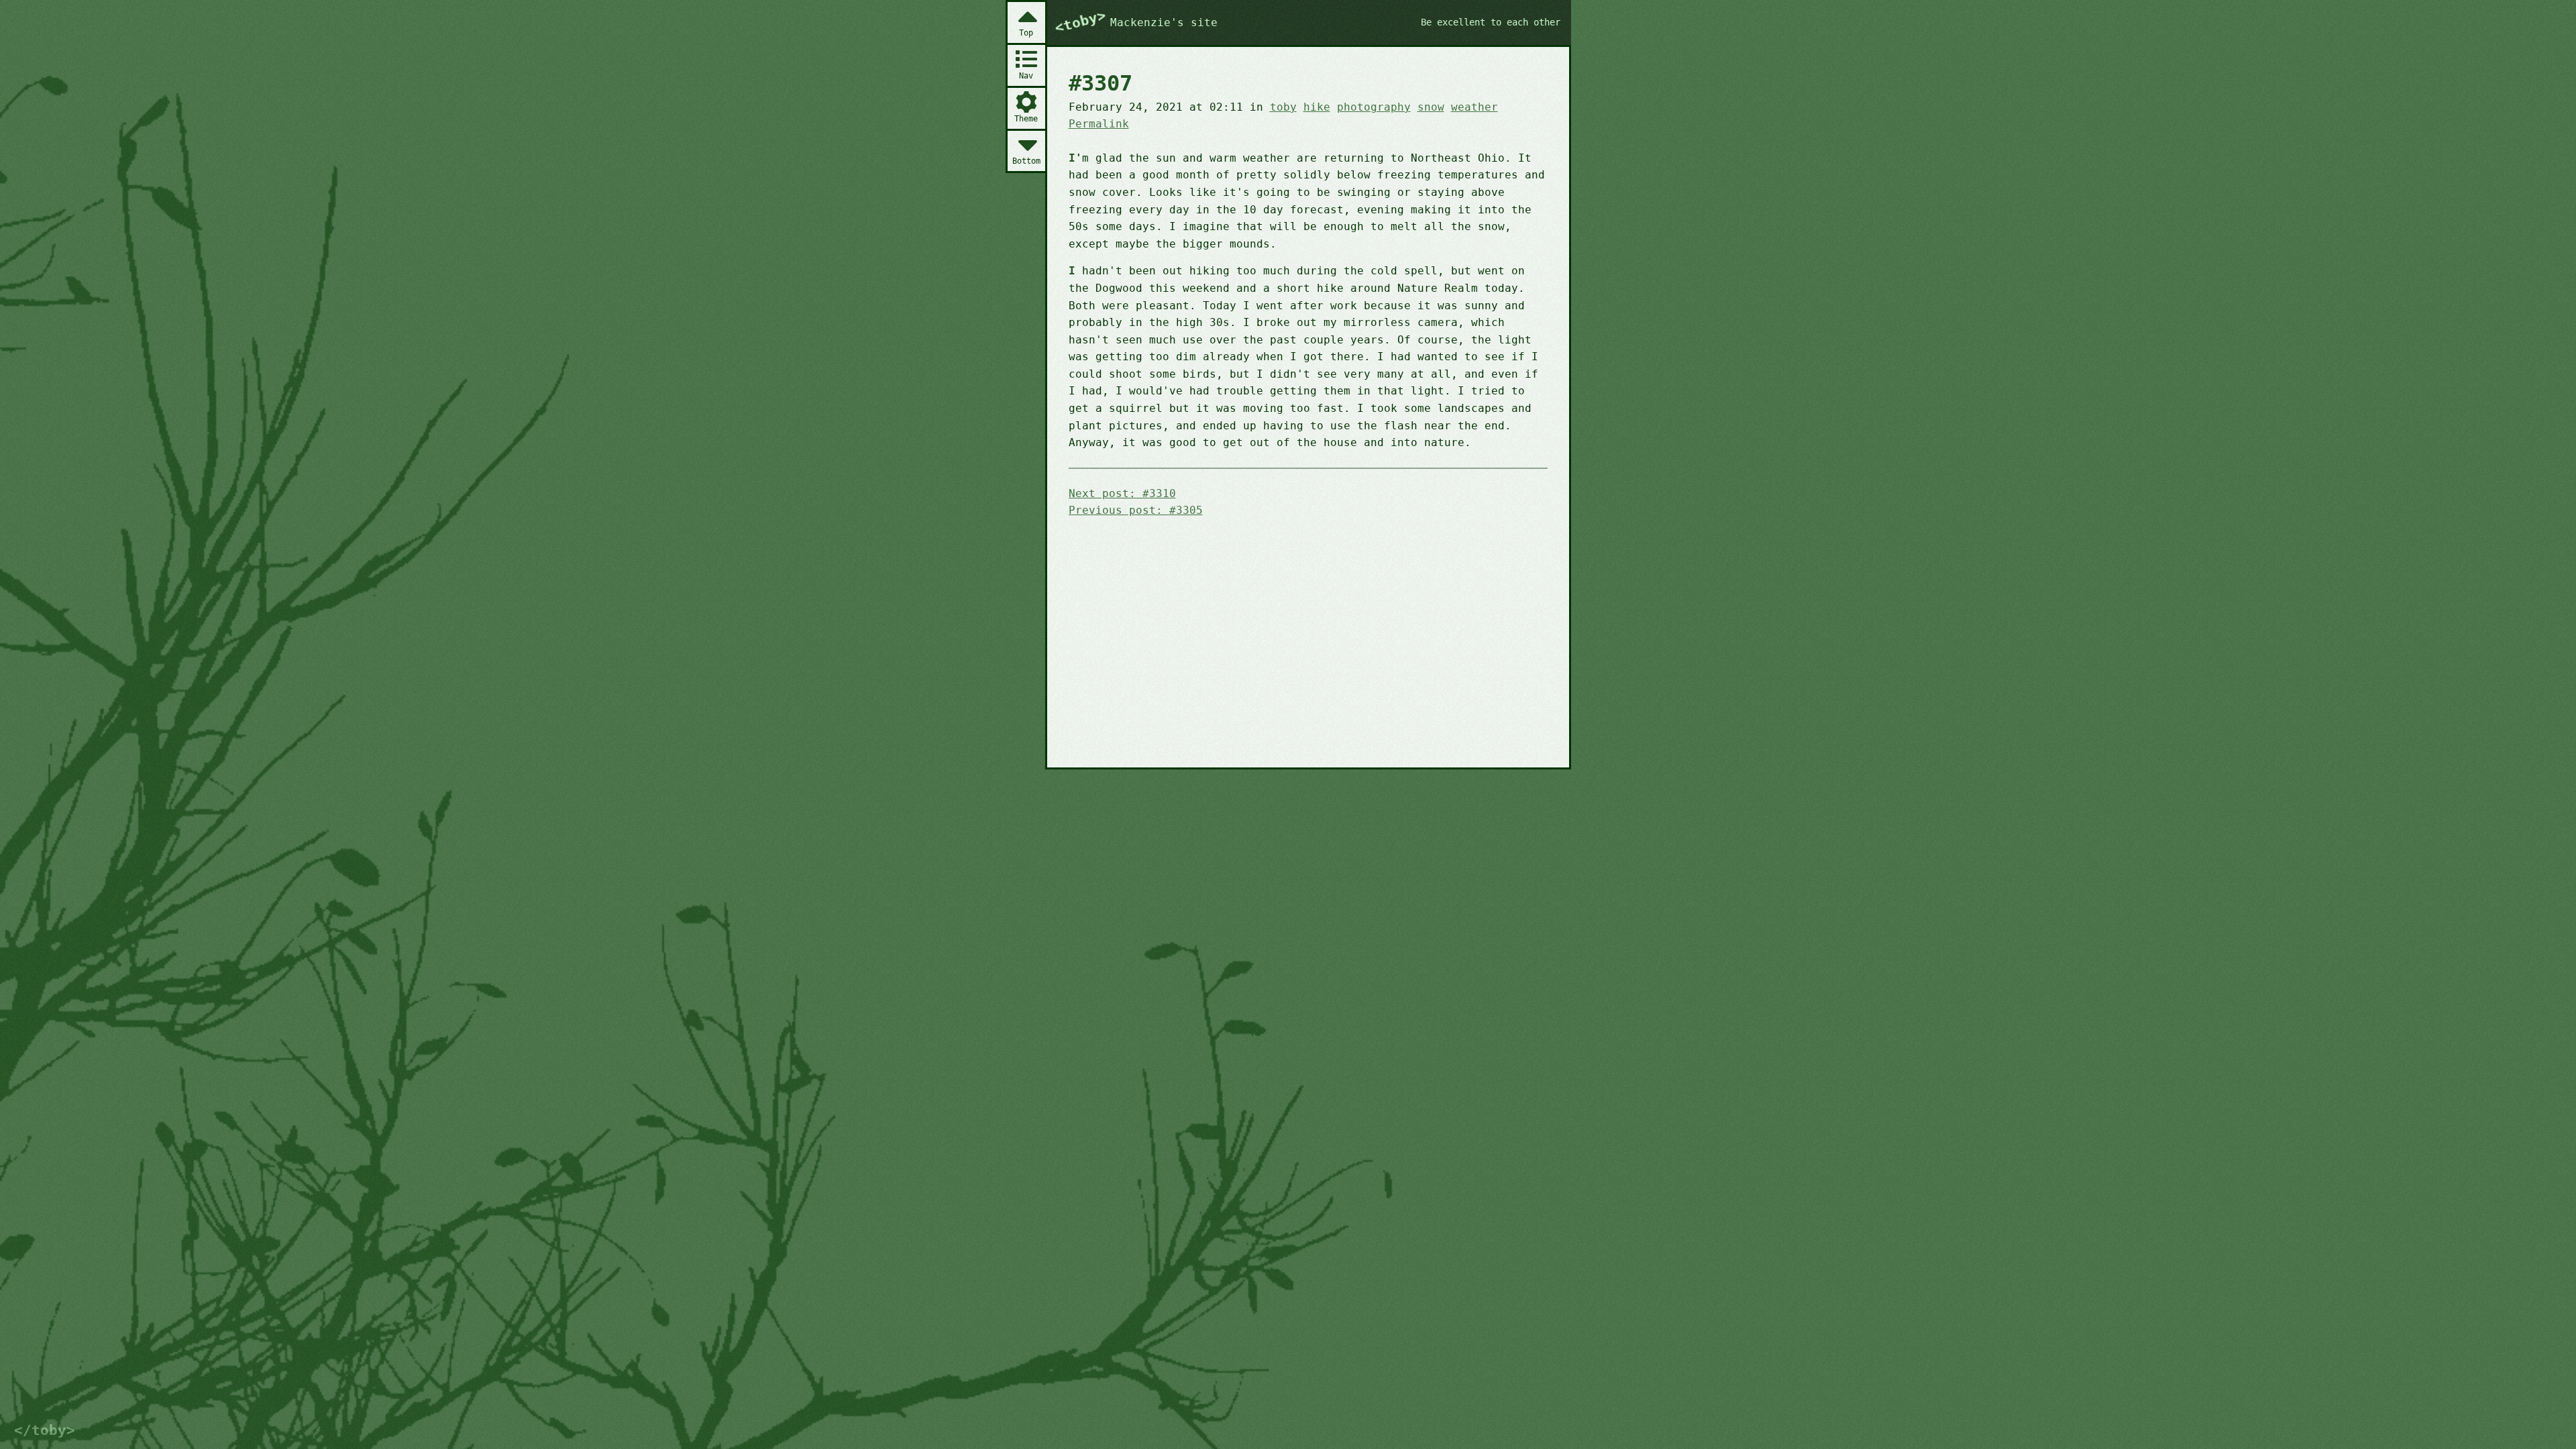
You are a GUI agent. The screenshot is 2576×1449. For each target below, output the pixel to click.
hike (1317, 107)
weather (1474, 107)
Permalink (1099, 124)
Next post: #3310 (1122, 493)
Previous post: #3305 (1136, 510)
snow (1431, 107)
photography (1374, 107)
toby (1283, 107)
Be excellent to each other (1491, 22)
